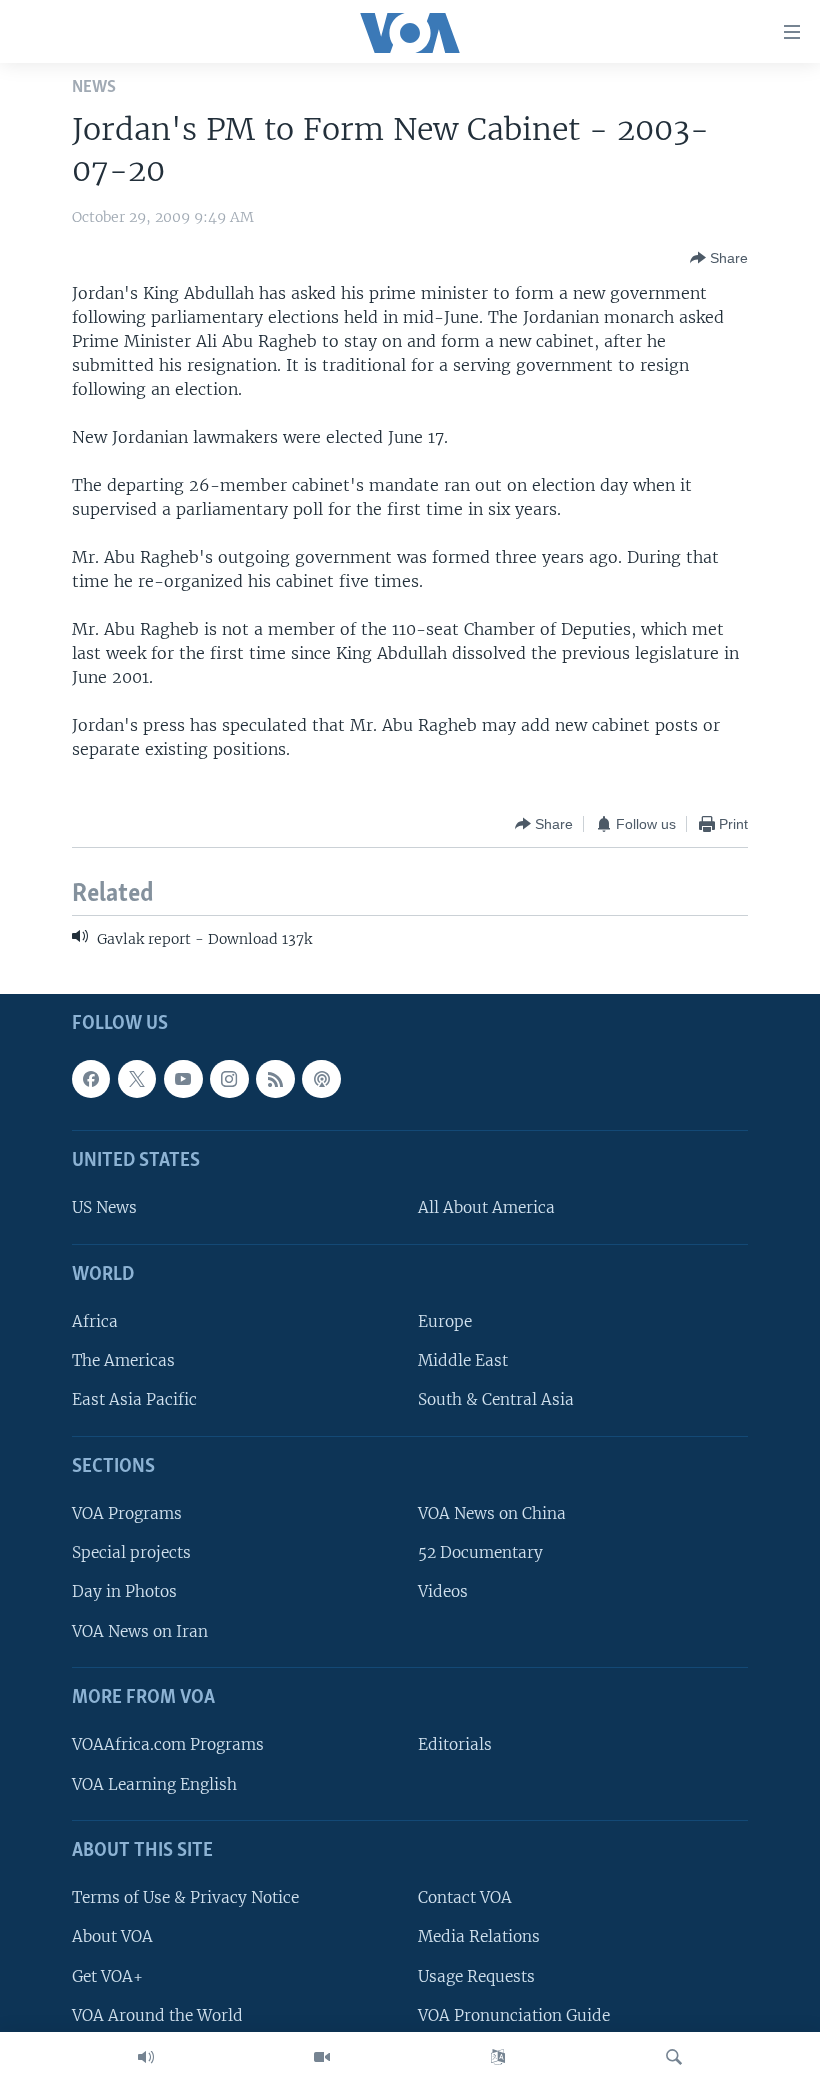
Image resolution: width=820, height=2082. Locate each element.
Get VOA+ (107, 1975)
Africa (95, 1321)
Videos (443, 1591)
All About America (486, 1207)
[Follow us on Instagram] (229, 1078)
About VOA (112, 1936)
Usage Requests (476, 1975)
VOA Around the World (157, 2014)
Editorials (455, 1744)
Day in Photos (124, 1591)
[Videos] (322, 2057)
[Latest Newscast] (146, 2057)
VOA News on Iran (140, 1630)
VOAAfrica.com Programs (168, 1744)
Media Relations (479, 1936)
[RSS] (275, 1078)
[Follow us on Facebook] (91, 1078)
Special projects (131, 1552)
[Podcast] (321, 1078)
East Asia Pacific (134, 1399)
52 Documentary (480, 1552)
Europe (445, 1321)
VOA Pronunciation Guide (514, 2014)
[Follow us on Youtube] (183, 1078)
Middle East (463, 1360)
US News (104, 1207)
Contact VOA (465, 1897)
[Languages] (498, 2057)
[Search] (674, 2057)
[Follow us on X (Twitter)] (137, 1078)
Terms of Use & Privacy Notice (185, 1897)
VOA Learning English (154, 1783)
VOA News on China (492, 1513)
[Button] (719, 258)
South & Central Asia (496, 1399)
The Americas (123, 1360)
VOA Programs (127, 1513)
